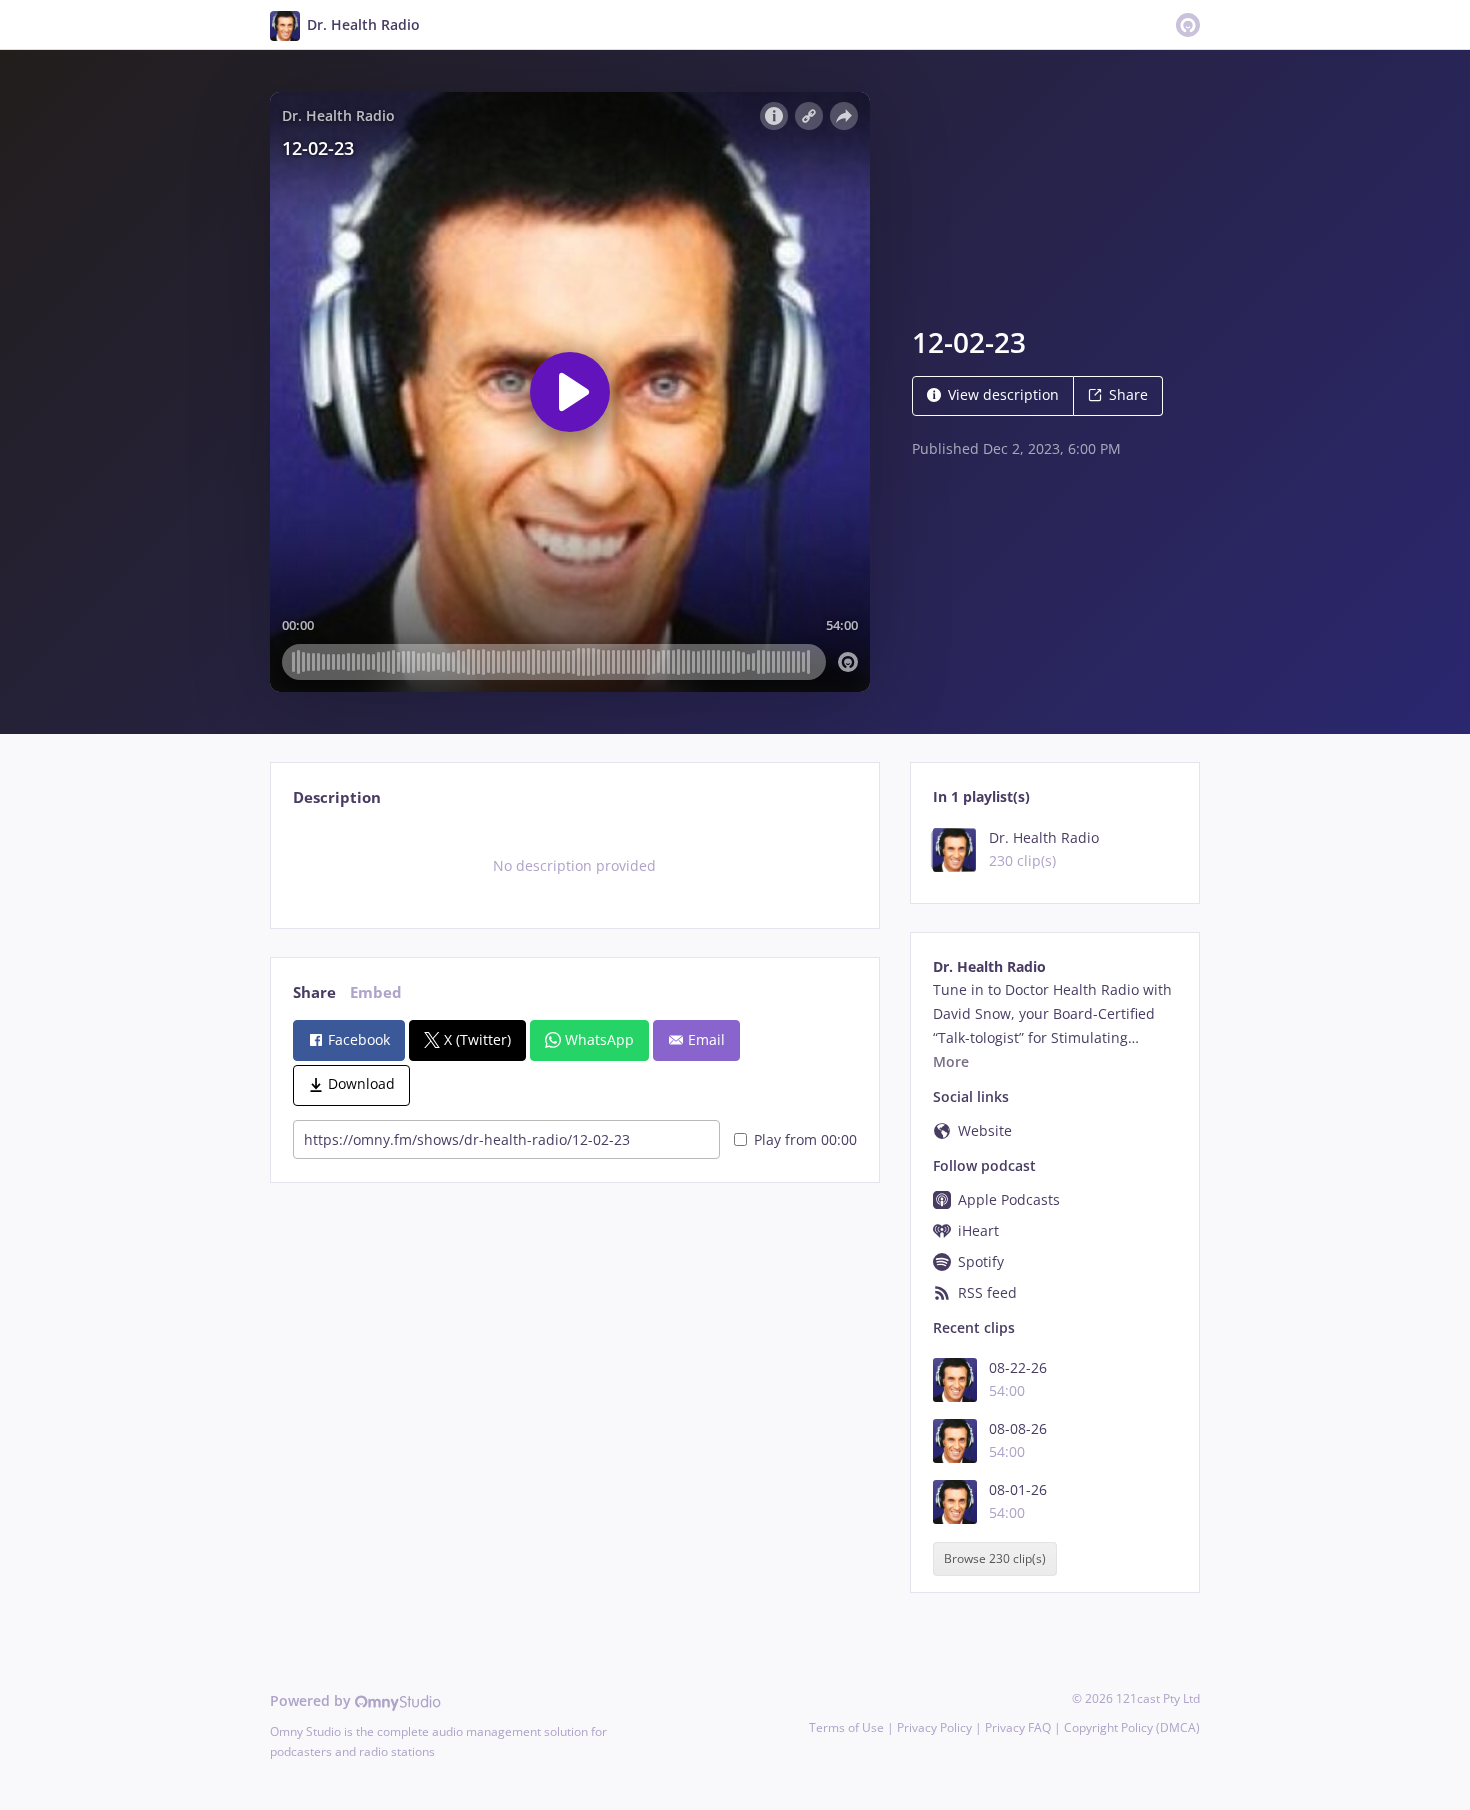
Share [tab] (314, 992)
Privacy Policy (934, 1727)
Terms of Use (846, 1727)
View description (1003, 394)
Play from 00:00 (805, 1139)
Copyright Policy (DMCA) (1132, 1727)
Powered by (312, 1700)
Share (1128, 394)
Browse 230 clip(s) (995, 1559)
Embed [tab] (376, 992)
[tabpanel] (574, 866)
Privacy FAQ (1018, 1727)
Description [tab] (337, 797)
